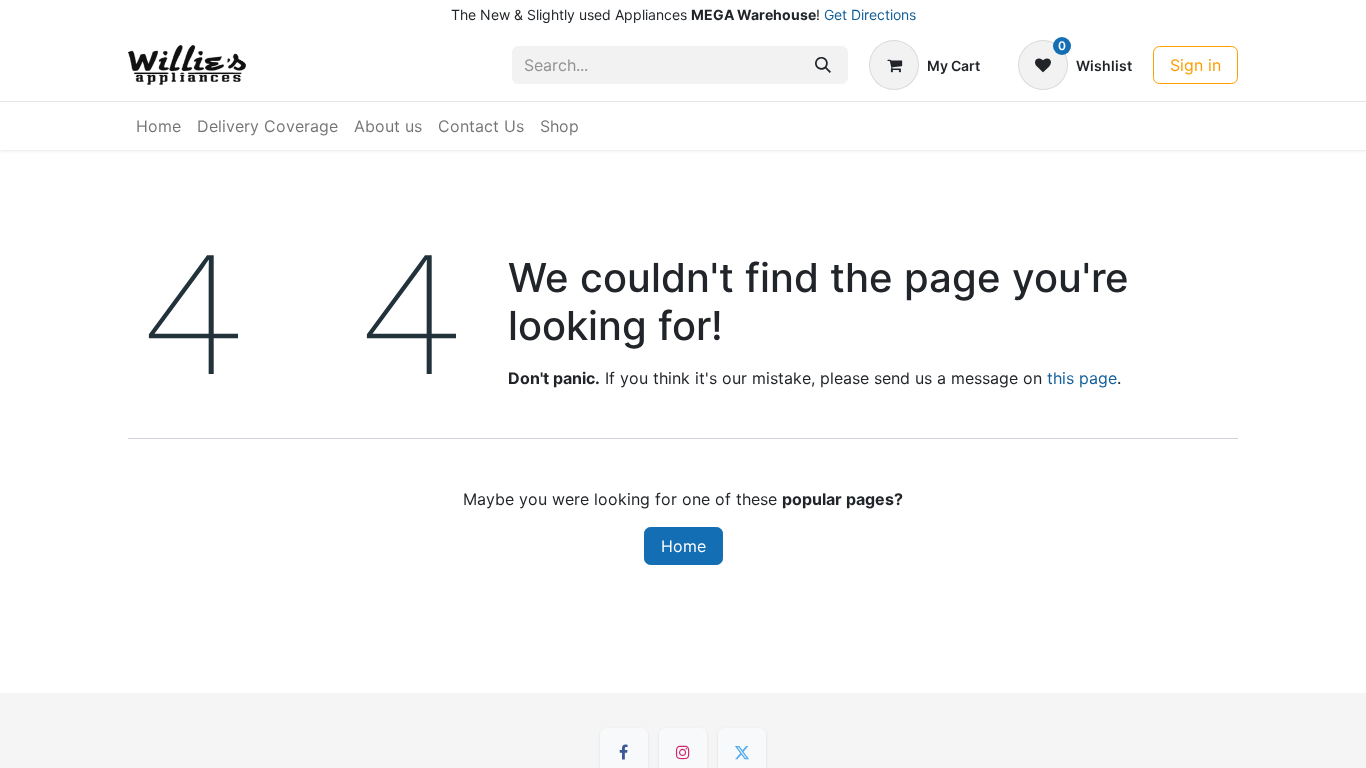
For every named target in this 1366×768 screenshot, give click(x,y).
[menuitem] (158, 126)
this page (1082, 378)
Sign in (1195, 65)
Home (683, 546)
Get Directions (870, 14)
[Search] (823, 65)
